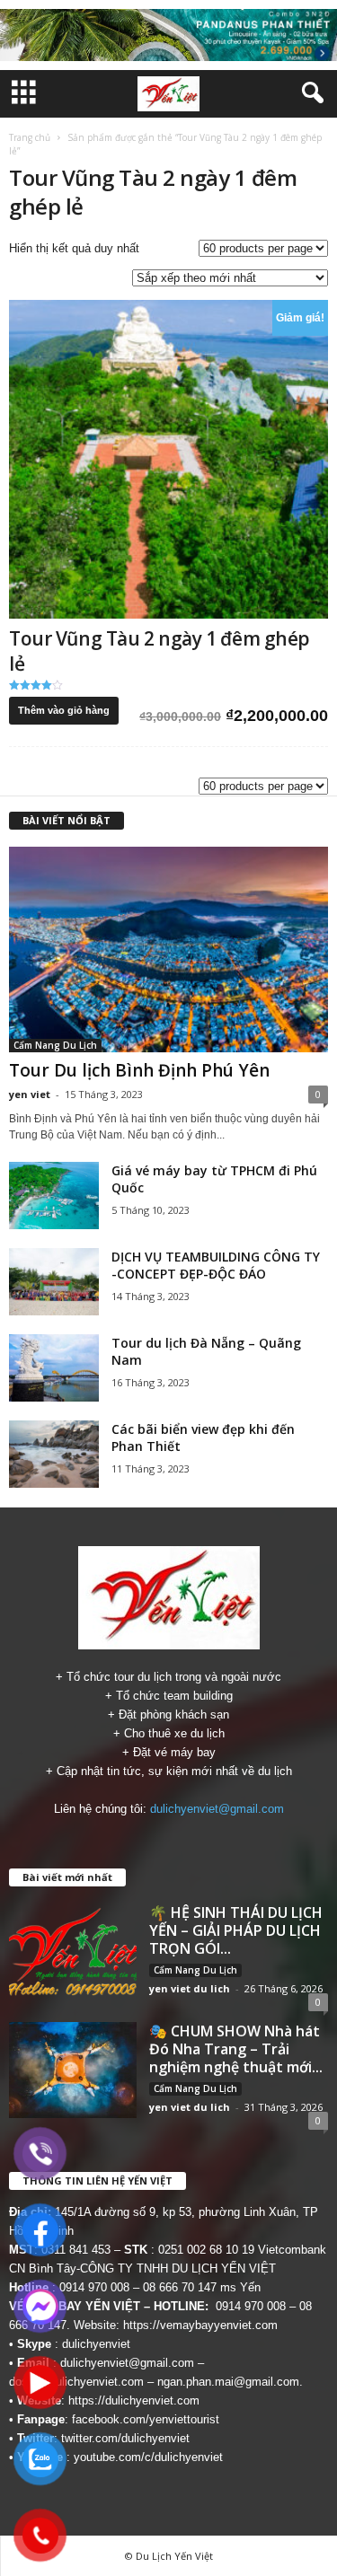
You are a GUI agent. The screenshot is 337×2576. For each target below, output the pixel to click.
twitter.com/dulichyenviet (125, 2438)
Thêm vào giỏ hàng (64, 710)
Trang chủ (30, 137)
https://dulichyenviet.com (134, 2400)
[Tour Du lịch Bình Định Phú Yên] (168, 950)
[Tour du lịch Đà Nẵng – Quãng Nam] (54, 1368)
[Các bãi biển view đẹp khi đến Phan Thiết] (54, 1454)
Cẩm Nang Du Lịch (55, 1045)
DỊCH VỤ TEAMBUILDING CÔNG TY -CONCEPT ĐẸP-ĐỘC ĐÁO (216, 1265)
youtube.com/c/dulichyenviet (148, 2457)
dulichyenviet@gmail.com (217, 1809)
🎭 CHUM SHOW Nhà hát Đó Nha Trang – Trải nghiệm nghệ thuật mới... (236, 2049)
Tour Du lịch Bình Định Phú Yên (139, 1070)
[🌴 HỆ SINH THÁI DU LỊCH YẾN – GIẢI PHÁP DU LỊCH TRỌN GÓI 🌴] (73, 1951)
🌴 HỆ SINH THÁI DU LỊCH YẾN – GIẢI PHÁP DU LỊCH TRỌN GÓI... (236, 1930)
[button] (309, 93)
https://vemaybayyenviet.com (200, 2325)
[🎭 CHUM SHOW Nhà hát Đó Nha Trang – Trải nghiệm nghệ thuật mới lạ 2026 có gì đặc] (73, 2070)
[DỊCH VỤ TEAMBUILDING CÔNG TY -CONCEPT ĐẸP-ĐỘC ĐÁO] (54, 1282)
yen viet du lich (190, 1988)
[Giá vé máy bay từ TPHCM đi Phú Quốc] (54, 1196)
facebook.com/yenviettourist (146, 2419)
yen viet (30, 1094)
